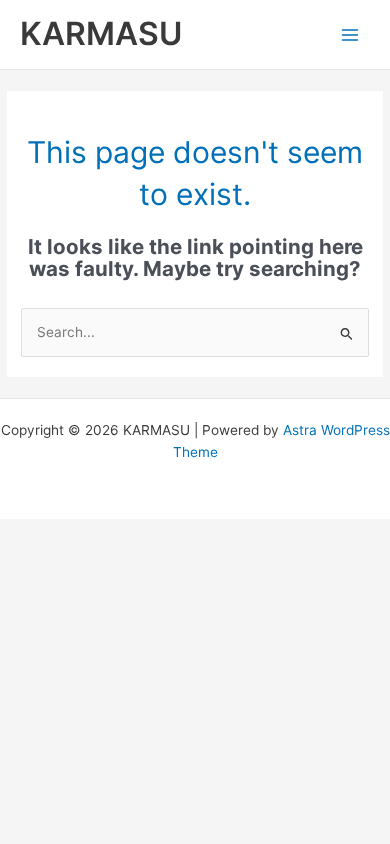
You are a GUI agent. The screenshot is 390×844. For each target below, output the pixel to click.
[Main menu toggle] (350, 34)
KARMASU (101, 33)
